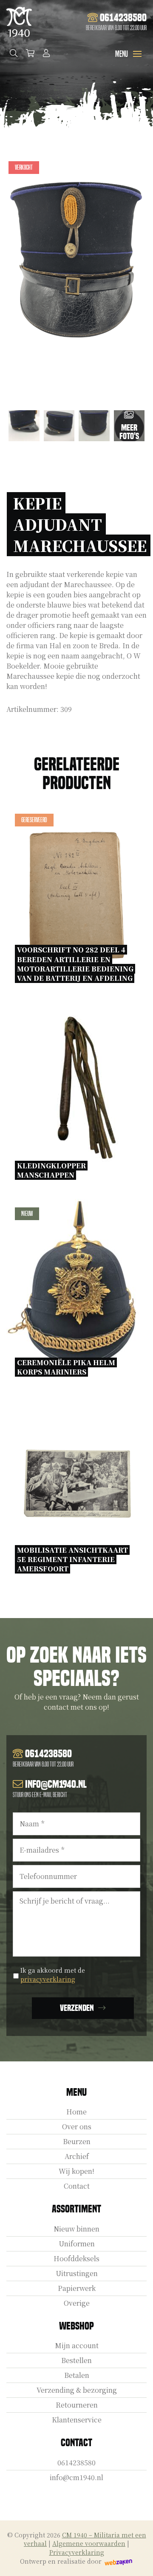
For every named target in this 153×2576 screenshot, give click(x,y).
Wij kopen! (76, 2171)
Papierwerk (77, 2288)
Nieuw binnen (76, 2229)
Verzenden (77, 2008)
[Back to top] (137, 2560)
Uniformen (77, 2244)
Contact (77, 2186)
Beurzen (77, 2141)
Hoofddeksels (76, 2258)
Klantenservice (77, 2420)
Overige (77, 2303)
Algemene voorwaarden (89, 2543)
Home (76, 2112)
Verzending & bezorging (77, 2390)
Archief (77, 2156)
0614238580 (76, 2463)
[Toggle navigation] (137, 54)
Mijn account (77, 2345)
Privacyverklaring (77, 2552)
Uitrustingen (77, 2273)
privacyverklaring (48, 1979)
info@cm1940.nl (76, 2477)
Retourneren (77, 2405)
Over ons (77, 2127)
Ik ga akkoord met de (53, 1975)
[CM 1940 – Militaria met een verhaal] (19, 22)
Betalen (77, 2375)
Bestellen (76, 2360)
